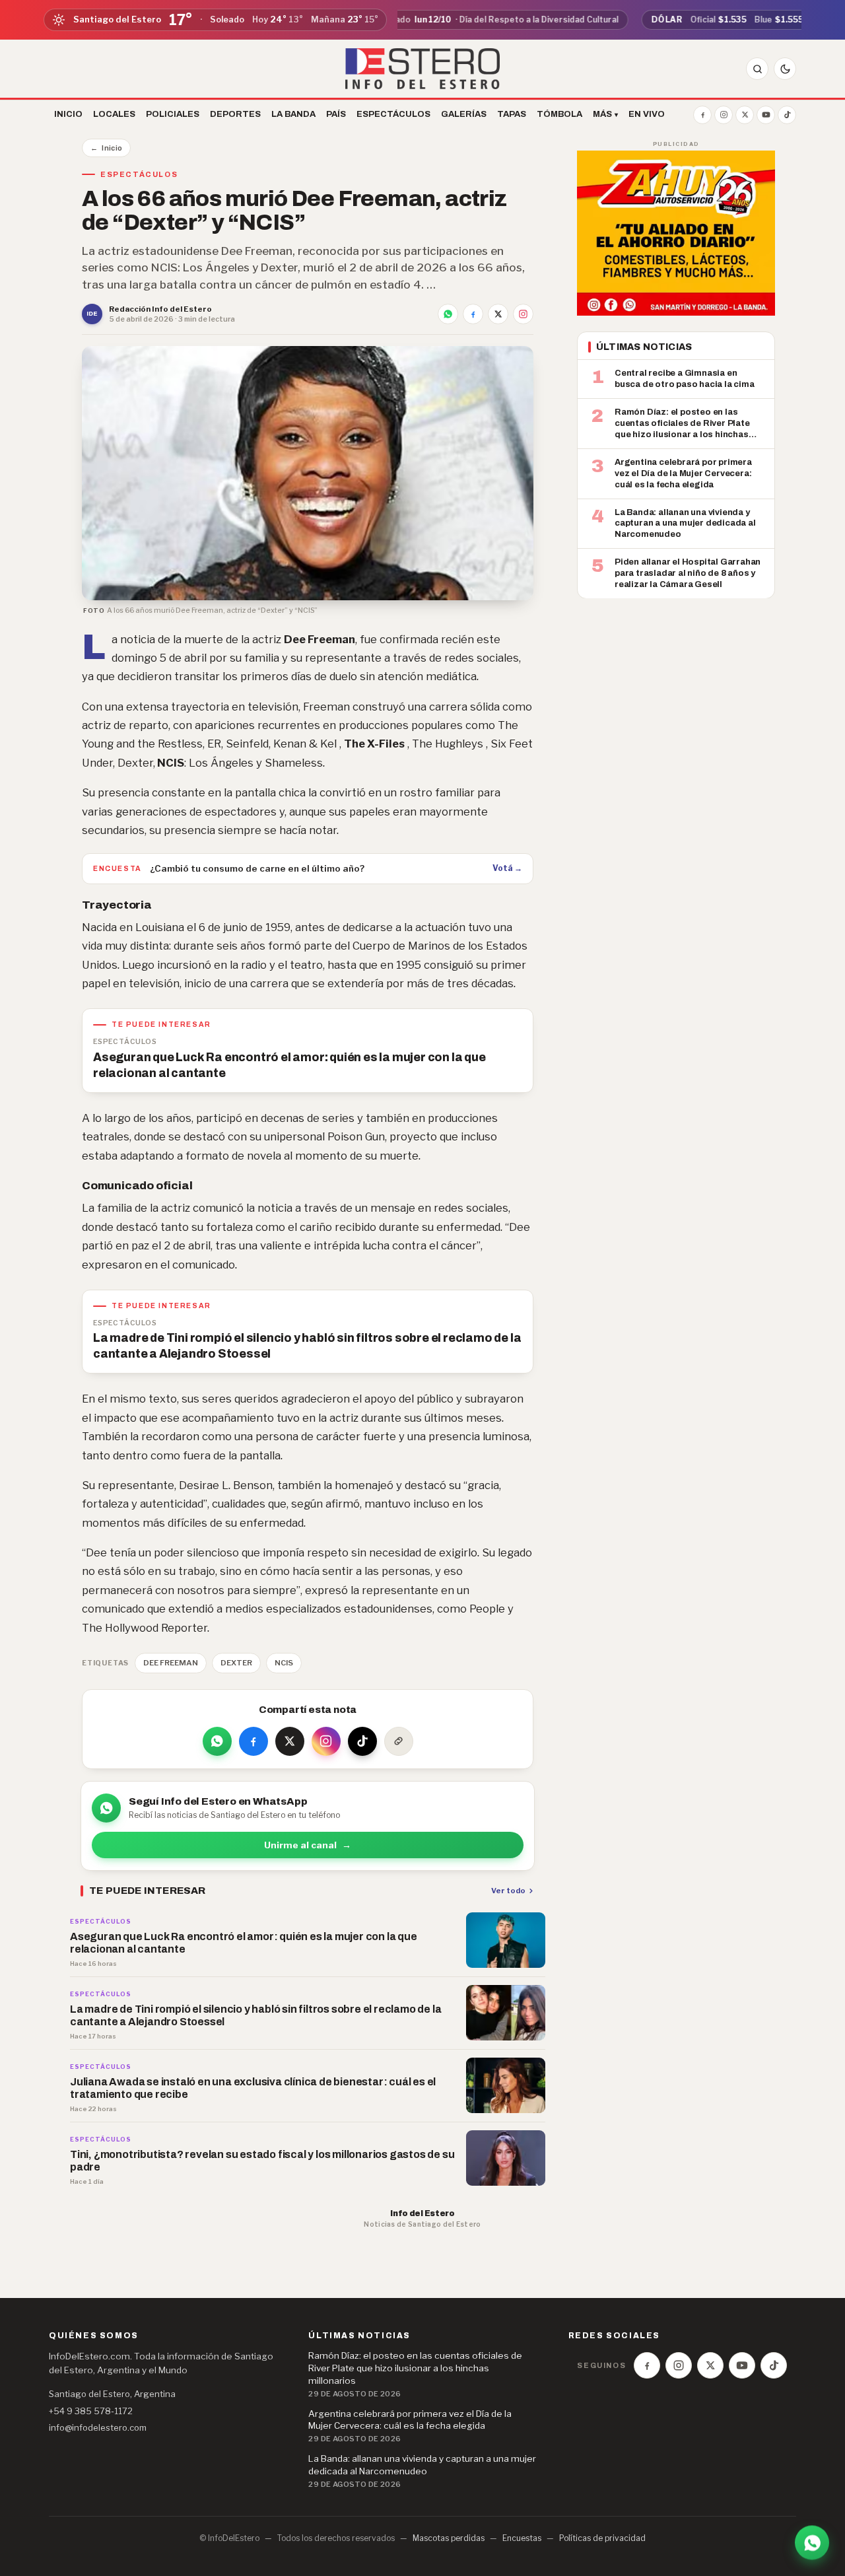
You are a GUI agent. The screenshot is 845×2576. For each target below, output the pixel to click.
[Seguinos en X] (745, 115)
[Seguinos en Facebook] (702, 115)
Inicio (106, 148)
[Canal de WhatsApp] (812, 2541)
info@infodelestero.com (98, 2427)
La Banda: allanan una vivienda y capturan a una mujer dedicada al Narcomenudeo (685, 523)
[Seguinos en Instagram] (724, 115)
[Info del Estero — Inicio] (423, 69)
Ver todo (508, 1891)
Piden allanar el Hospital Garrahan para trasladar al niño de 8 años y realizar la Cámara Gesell (688, 573)
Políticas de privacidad (602, 2538)
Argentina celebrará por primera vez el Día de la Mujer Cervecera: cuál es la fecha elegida (683, 473)
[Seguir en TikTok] (362, 1741)
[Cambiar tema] (785, 69)
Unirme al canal (308, 1845)
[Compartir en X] (498, 314)
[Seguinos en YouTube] (766, 115)
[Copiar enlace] (399, 1741)
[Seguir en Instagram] (523, 314)
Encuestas (522, 2538)
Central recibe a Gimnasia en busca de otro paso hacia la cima (685, 379)
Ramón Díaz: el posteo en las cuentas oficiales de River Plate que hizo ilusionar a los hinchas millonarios (682, 423)
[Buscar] (757, 69)
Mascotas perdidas (449, 2538)
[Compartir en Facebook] (473, 314)
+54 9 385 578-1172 (91, 2411)
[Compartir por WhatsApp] (448, 314)
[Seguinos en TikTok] (787, 115)
